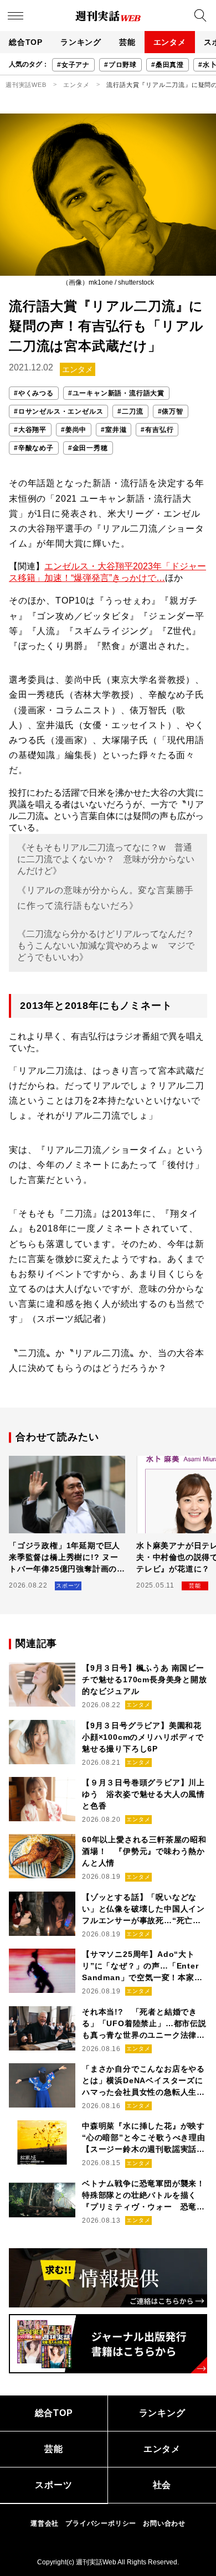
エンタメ (170, 42)
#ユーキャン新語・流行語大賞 (116, 393)
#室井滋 (114, 430)
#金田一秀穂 (88, 448)
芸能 (127, 42)
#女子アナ (73, 65)
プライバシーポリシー (101, 2523)
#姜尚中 (74, 430)
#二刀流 (130, 411)
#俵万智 (171, 411)
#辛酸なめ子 (34, 448)
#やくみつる (34, 393)
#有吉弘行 (157, 430)
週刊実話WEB (26, 85)
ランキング (81, 42)
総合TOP (26, 42)
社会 (162, 2485)
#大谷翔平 (30, 430)
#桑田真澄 (168, 65)
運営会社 (45, 2523)
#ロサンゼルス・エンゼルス (58, 411)
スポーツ (53, 2485)
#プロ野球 (120, 65)
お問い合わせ (164, 2523)
